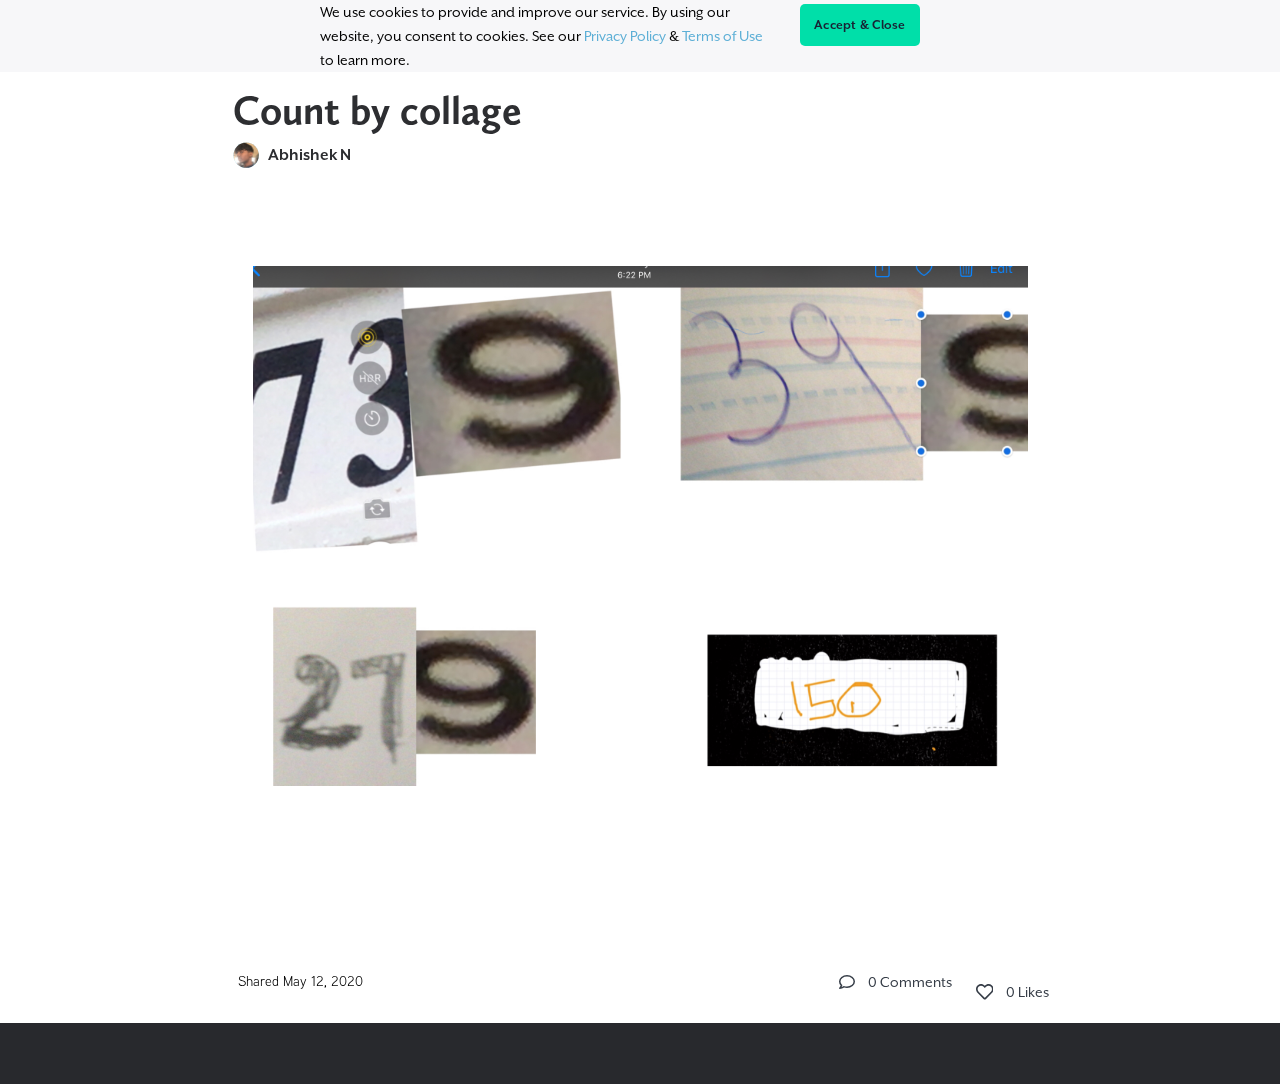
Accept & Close (860, 25)
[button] (847, 982)
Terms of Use (722, 36)
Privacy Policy (625, 36)
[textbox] (640, 547)
